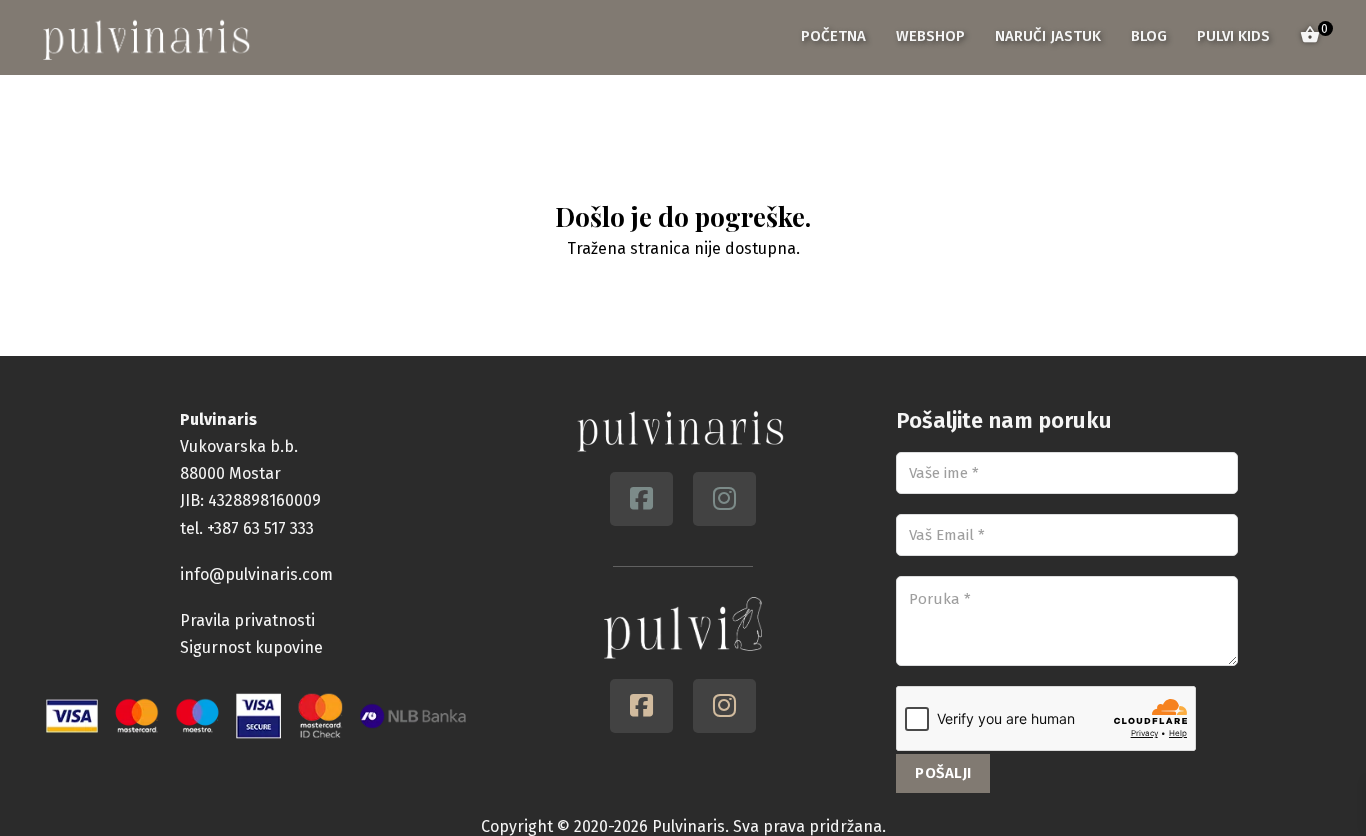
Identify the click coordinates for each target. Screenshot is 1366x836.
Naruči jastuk (1048, 36)
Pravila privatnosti (247, 620)
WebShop (930, 36)
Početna (833, 36)
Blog (1149, 36)
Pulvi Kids (1233, 36)
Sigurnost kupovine (251, 647)
